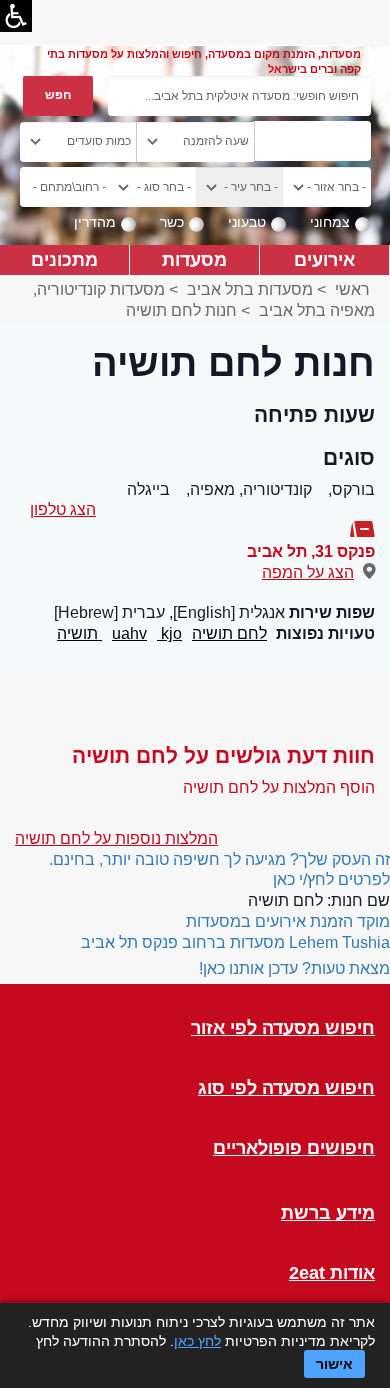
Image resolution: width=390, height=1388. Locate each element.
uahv (129, 633)
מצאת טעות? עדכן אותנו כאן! (294, 968)
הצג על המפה (308, 572)
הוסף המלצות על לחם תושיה (279, 787)
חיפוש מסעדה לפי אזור (283, 1028)
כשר (172, 222)
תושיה (79, 633)
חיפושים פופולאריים (294, 1148)
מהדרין (95, 222)
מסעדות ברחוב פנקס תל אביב (183, 942)
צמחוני (330, 222)
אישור (334, 1364)
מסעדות (194, 259)
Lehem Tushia (339, 942)
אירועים (324, 259)
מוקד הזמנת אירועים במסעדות (288, 921)
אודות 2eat (332, 1273)
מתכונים (64, 259)
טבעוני (247, 222)
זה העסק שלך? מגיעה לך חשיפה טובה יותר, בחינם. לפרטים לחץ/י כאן (219, 870)
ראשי (352, 289)
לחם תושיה (229, 633)
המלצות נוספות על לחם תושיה (116, 838)
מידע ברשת (328, 1213)
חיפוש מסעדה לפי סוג (286, 1088)
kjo (169, 633)
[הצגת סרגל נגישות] (16, 16)
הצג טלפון (63, 509)
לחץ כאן (197, 1341)
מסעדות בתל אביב (250, 289)
